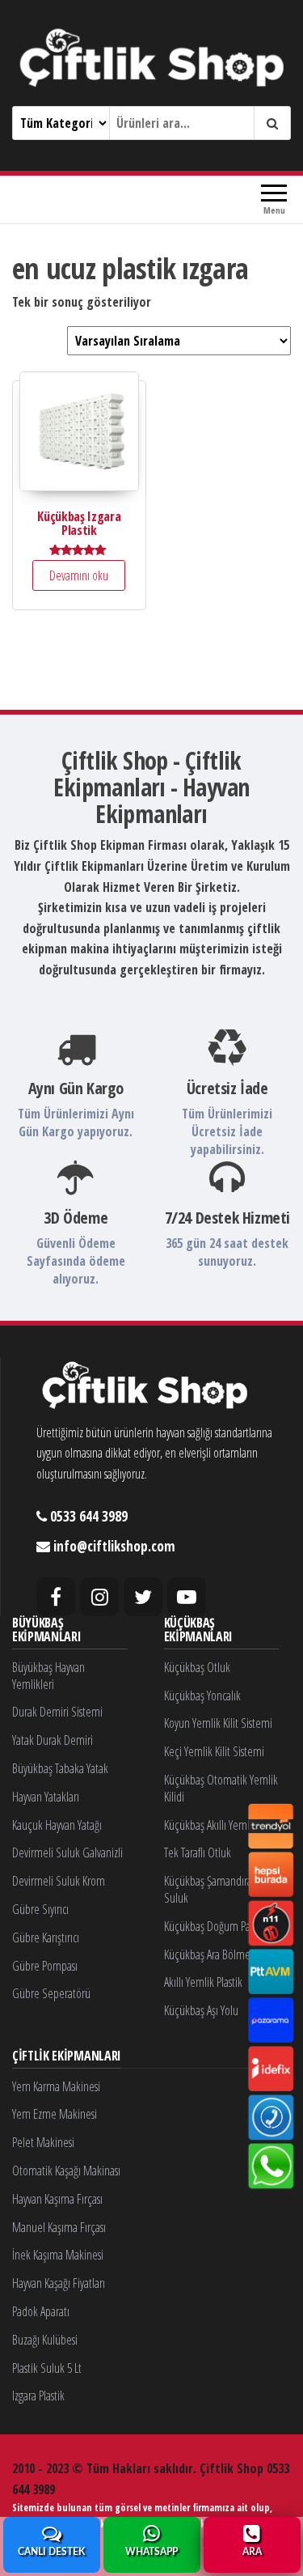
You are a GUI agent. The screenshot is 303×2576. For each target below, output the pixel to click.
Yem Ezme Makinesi (55, 2114)
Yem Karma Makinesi (56, 2086)
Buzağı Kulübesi (45, 2340)
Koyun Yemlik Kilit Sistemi (218, 1723)
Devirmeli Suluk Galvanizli (67, 1852)
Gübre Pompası (45, 1966)
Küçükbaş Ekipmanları (198, 1630)
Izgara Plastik (38, 2396)
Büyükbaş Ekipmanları (46, 1630)
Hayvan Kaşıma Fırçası (57, 2199)
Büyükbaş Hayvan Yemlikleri (48, 1676)
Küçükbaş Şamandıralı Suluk (210, 1889)
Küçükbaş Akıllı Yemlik (210, 1825)
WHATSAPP (151, 2552)
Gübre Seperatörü (51, 1993)
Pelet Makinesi (43, 2142)
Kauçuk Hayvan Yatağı (57, 1825)
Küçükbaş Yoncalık (202, 1695)
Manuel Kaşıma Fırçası (59, 2227)
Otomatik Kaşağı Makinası (66, 2171)
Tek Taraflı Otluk (198, 1852)
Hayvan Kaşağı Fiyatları (59, 2283)
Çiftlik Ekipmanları (67, 2056)
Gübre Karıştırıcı (46, 1937)
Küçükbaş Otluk (197, 1667)
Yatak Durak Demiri (53, 1740)
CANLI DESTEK (51, 2552)
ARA (252, 2552)
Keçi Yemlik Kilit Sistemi (214, 1751)
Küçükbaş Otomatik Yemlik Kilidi (221, 1788)
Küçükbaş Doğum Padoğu (218, 1926)
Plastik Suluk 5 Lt (47, 2368)
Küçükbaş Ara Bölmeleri (214, 1954)
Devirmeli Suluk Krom (59, 1881)
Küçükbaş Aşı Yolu (201, 2010)
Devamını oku (79, 575)
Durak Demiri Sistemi (57, 1712)
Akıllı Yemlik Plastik (203, 1982)
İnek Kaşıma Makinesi (58, 2255)
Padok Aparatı (41, 2311)
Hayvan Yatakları (46, 1797)
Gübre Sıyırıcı (40, 1909)
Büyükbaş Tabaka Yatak (60, 1768)
